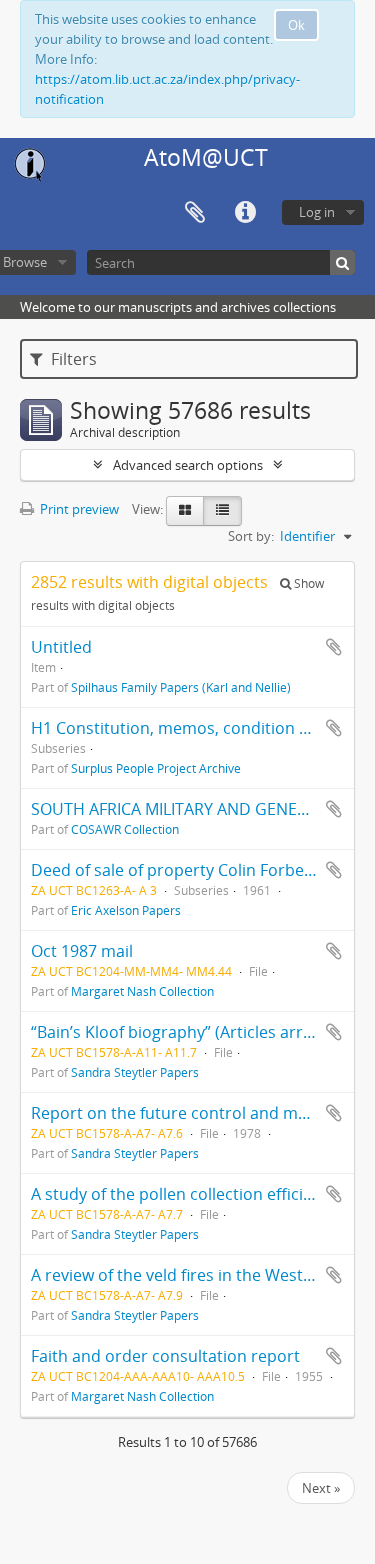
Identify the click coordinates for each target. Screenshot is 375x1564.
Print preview (78, 509)
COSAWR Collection (125, 829)
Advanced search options (188, 465)
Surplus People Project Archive (156, 768)
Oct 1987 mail (82, 951)
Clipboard (195, 213)
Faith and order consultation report (165, 1356)
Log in (317, 212)
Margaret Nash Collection (142, 991)
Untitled (61, 647)
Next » (321, 1488)
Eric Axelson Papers (126, 910)
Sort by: (251, 536)
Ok (296, 25)
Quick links (245, 213)
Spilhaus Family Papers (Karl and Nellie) (181, 687)
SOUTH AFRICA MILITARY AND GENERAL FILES (199, 809)
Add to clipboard (334, 647)
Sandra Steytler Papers (135, 1072)
